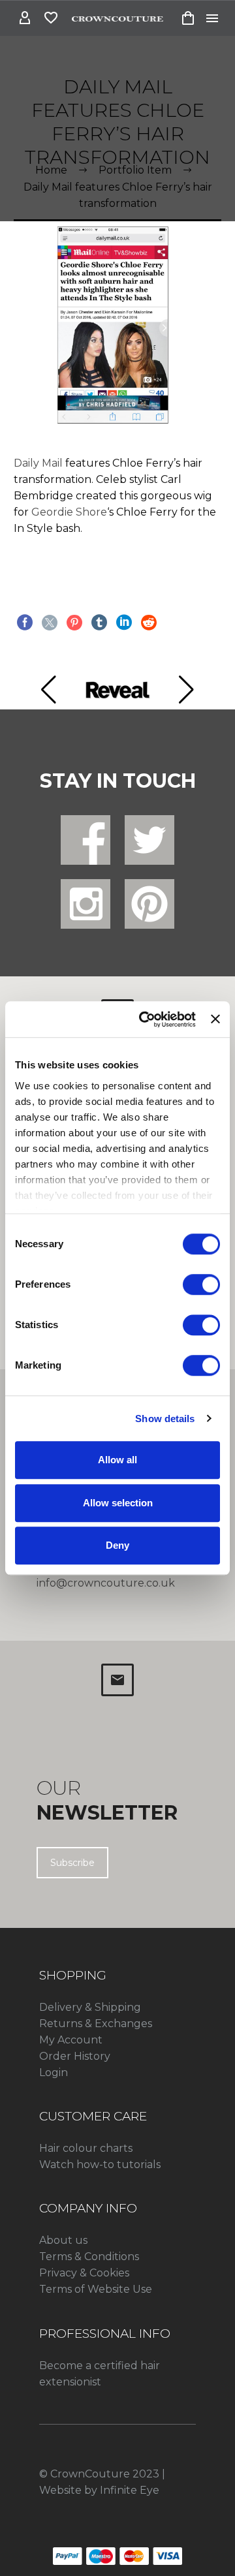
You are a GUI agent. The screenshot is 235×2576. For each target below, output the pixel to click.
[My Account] (25, 18)
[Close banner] (215, 1019)
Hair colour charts (86, 2148)
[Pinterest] (74, 623)
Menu (212, 18)
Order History (75, 2056)
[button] (49, 690)
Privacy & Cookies (84, 2273)
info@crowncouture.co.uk (106, 1583)
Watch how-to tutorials (100, 2165)
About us (63, 2240)
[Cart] (188, 18)
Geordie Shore (69, 512)
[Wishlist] (51, 18)
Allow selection (118, 1503)
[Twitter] (50, 623)
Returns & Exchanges (96, 2024)
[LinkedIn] (124, 623)
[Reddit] (149, 623)
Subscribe (72, 1863)
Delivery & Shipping (90, 2007)
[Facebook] (25, 623)
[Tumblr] (99, 623)
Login (54, 2072)
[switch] (201, 1284)
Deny (117, 1545)
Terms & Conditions (89, 2257)
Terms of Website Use (96, 2289)
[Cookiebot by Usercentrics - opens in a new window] (145, 1019)
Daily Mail (38, 463)
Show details (165, 1419)
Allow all (117, 1460)
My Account (71, 2040)
